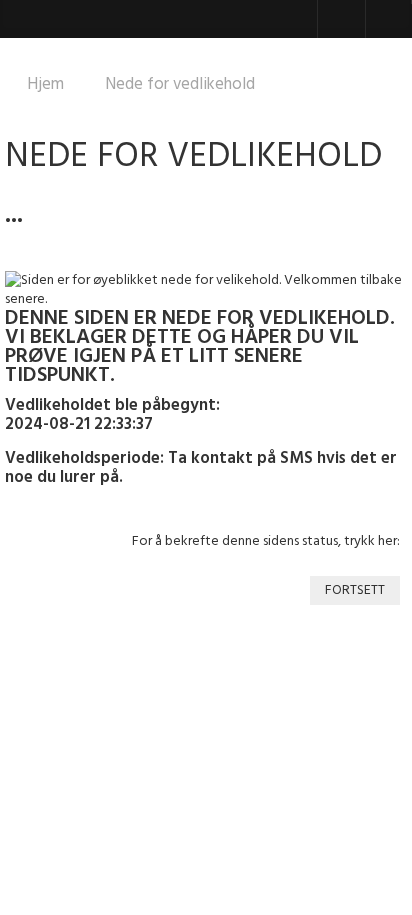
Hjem (45, 84)
